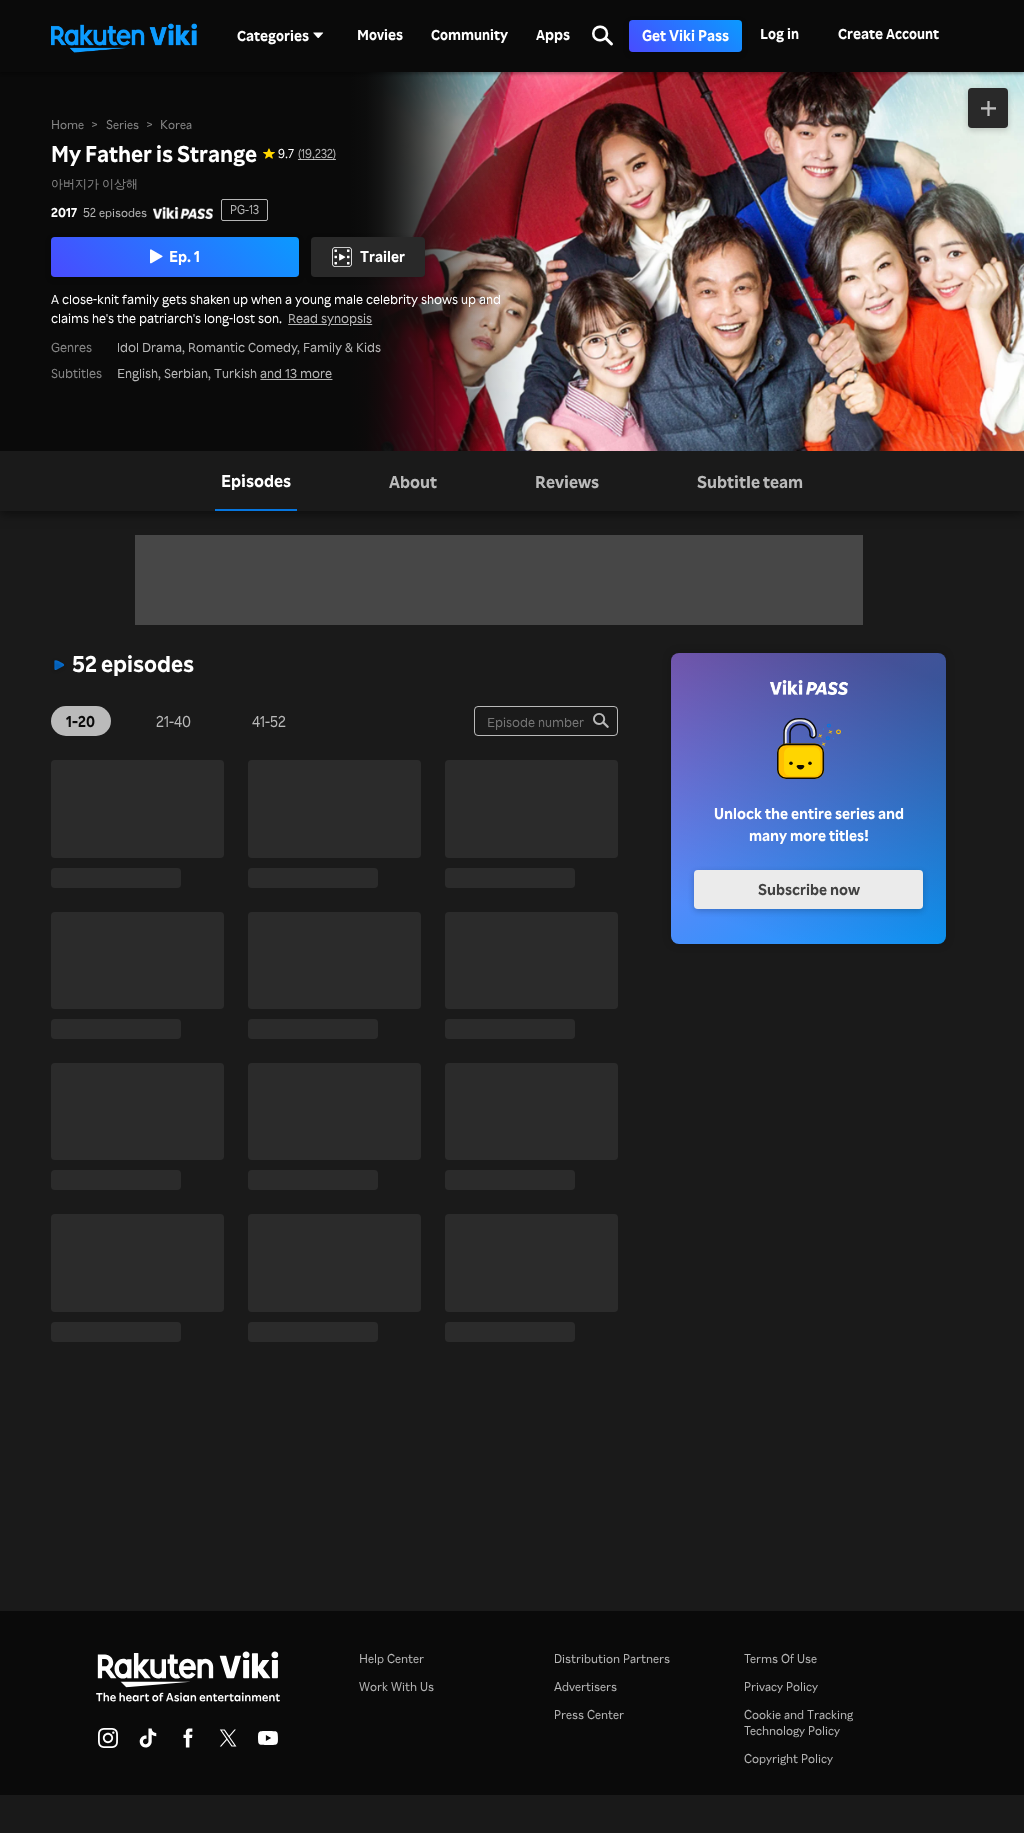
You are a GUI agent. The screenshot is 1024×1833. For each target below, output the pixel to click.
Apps (553, 35)
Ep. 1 (184, 256)
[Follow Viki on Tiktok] (148, 1744)
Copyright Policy (788, 1758)
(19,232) (317, 153)
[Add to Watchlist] (988, 108)
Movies (380, 35)
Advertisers (585, 1686)
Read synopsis (330, 317)
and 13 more (296, 372)
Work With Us (396, 1686)
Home (67, 124)
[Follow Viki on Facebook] (188, 1744)
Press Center (589, 1714)
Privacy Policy (781, 1686)
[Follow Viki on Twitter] (228, 1744)
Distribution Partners (612, 1658)
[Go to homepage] (124, 36)
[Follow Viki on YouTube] (268, 1744)
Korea (176, 124)
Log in (779, 33)
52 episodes (115, 212)
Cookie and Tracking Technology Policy (798, 1722)
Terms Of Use (780, 1658)
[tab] (256, 481)
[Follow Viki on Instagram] (108, 1744)
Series (122, 124)
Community (469, 35)
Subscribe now (809, 889)
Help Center (391, 1658)
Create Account (888, 33)
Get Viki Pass (685, 35)
